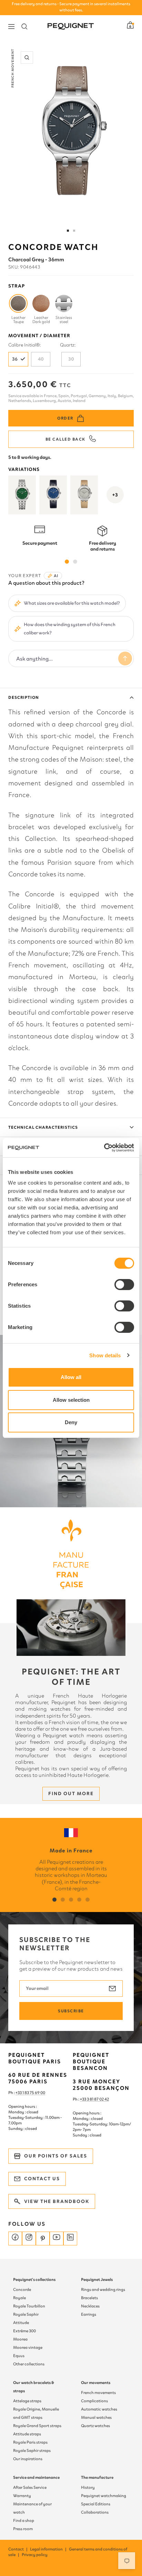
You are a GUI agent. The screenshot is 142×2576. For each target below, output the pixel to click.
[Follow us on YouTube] (57, 2238)
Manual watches (96, 2417)
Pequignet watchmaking (104, 2496)
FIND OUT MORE (71, 1794)
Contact (18, 2549)
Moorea (20, 2339)
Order (65, 418)
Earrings (89, 2314)
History (88, 2487)
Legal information (49, 2549)
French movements (98, 2393)
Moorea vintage (28, 2347)
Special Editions (96, 2504)
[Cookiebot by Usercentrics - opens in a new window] (104, 1148)
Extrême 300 (24, 2331)
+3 (115, 495)
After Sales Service (30, 2487)
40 (41, 359)
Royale (19, 2298)
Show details (105, 1355)
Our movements (96, 2383)
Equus (19, 2356)
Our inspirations (28, 2459)
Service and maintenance (36, 2477)
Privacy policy (35, 2555)
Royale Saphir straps (32, 2451)
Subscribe (71, 2011)
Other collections (29, 2364)
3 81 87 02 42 (98, 2099)
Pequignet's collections (34, 2280)
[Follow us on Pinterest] (43, 2238)
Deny (71, 1422)
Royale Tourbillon (29, 2306)
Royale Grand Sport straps (37, 2426)
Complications (94, 2401)
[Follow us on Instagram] (29, 2238)
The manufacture (97, 2477)
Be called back (65, 439)
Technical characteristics (43, 1127)
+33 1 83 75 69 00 (30, 2093)
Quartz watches (95, 2426)
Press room (23, 2529)
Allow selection (71, 1400)
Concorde (22, 2290)
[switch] (124, 1285)
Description (24, 697)
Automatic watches (99, 2409)
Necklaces (90, 2306)
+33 (83, 2099)
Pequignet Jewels (97, 2280)
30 (71, 359)
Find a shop (24, 2520)
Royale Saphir (26, 2314)
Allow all (71, 1377)
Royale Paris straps (30, 2442)
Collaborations (95, 2512)
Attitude (21, 2323)
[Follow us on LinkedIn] (70, 2238)
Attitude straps (27, 2434)
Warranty (22, 2496)
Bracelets (89, 2298)
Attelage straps (27, 2401)
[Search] (24, 27)
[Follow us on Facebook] (15, 2238)
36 (15, 359)
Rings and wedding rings (103, 2290)
